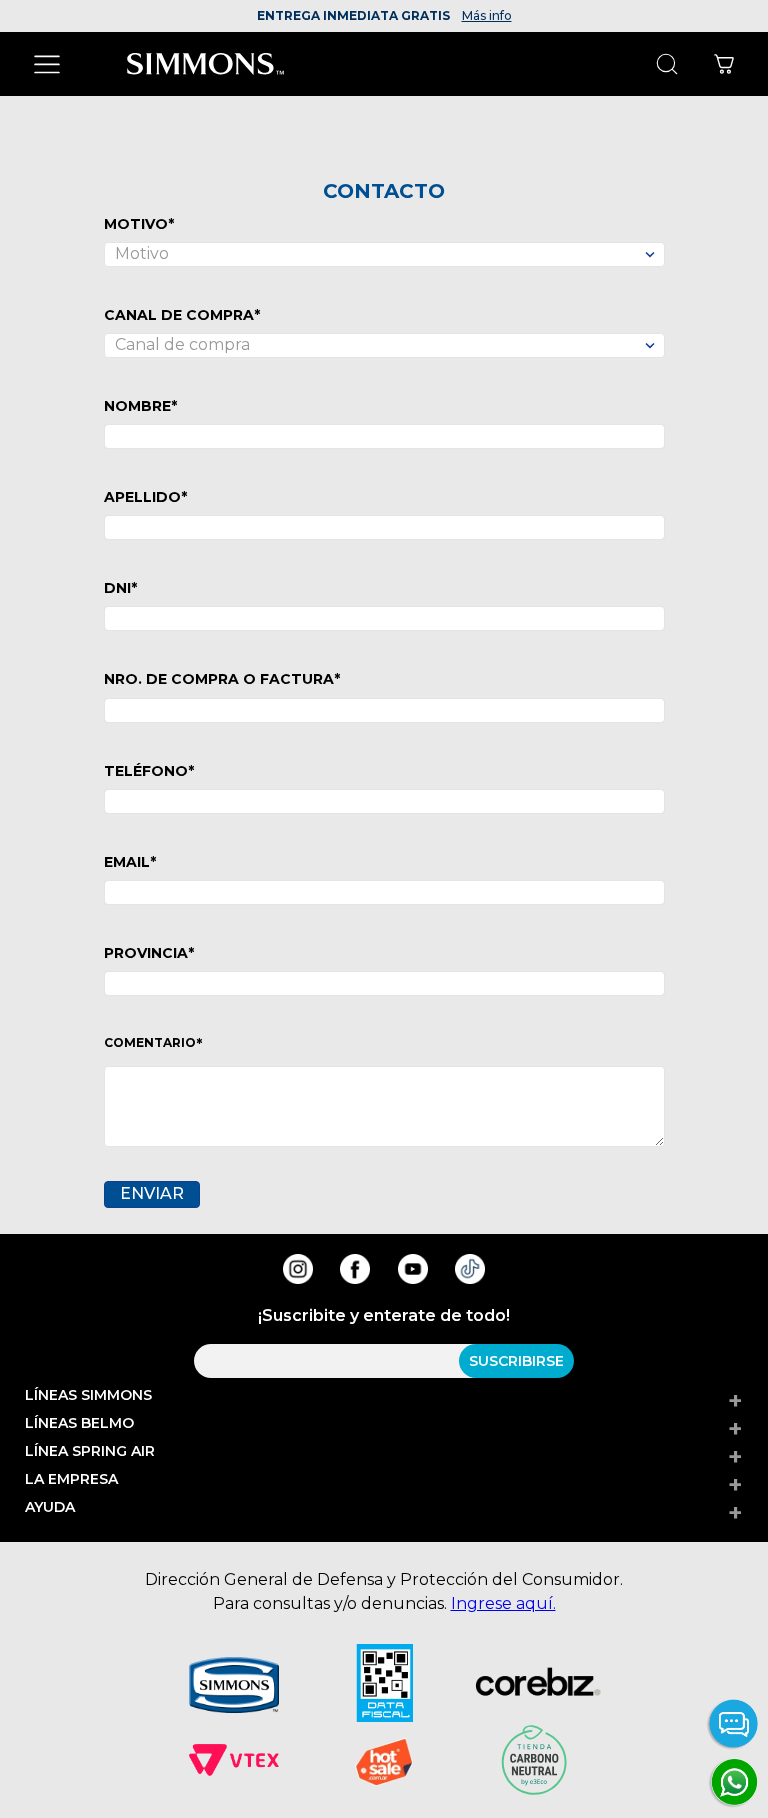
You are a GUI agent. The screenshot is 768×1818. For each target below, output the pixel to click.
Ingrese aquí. (503, 1603)
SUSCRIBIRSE (516, 1361)
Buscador (666, 64)
